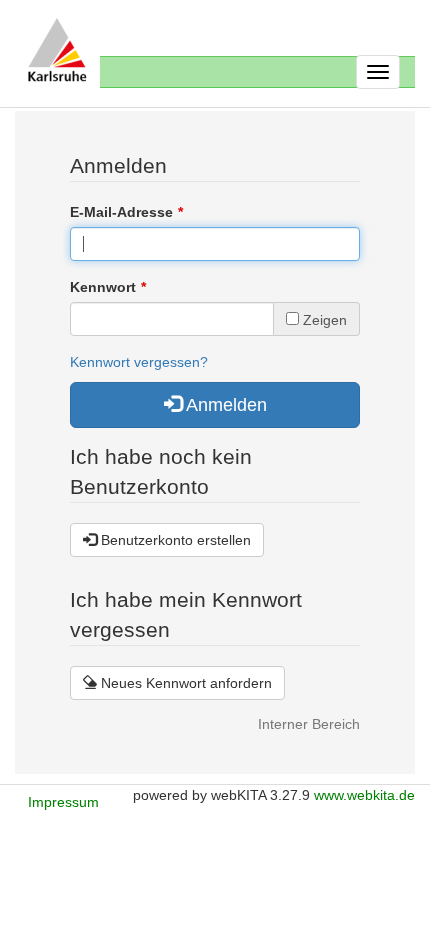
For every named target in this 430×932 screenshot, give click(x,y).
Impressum (63, 802)
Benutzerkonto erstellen (174, 540)
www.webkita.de (364, 795)
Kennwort (103, 287)
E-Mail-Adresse (121, 212)
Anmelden (224, 405)
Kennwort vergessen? (139, 362)
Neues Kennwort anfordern (184, 683)
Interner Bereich (309, 724)
